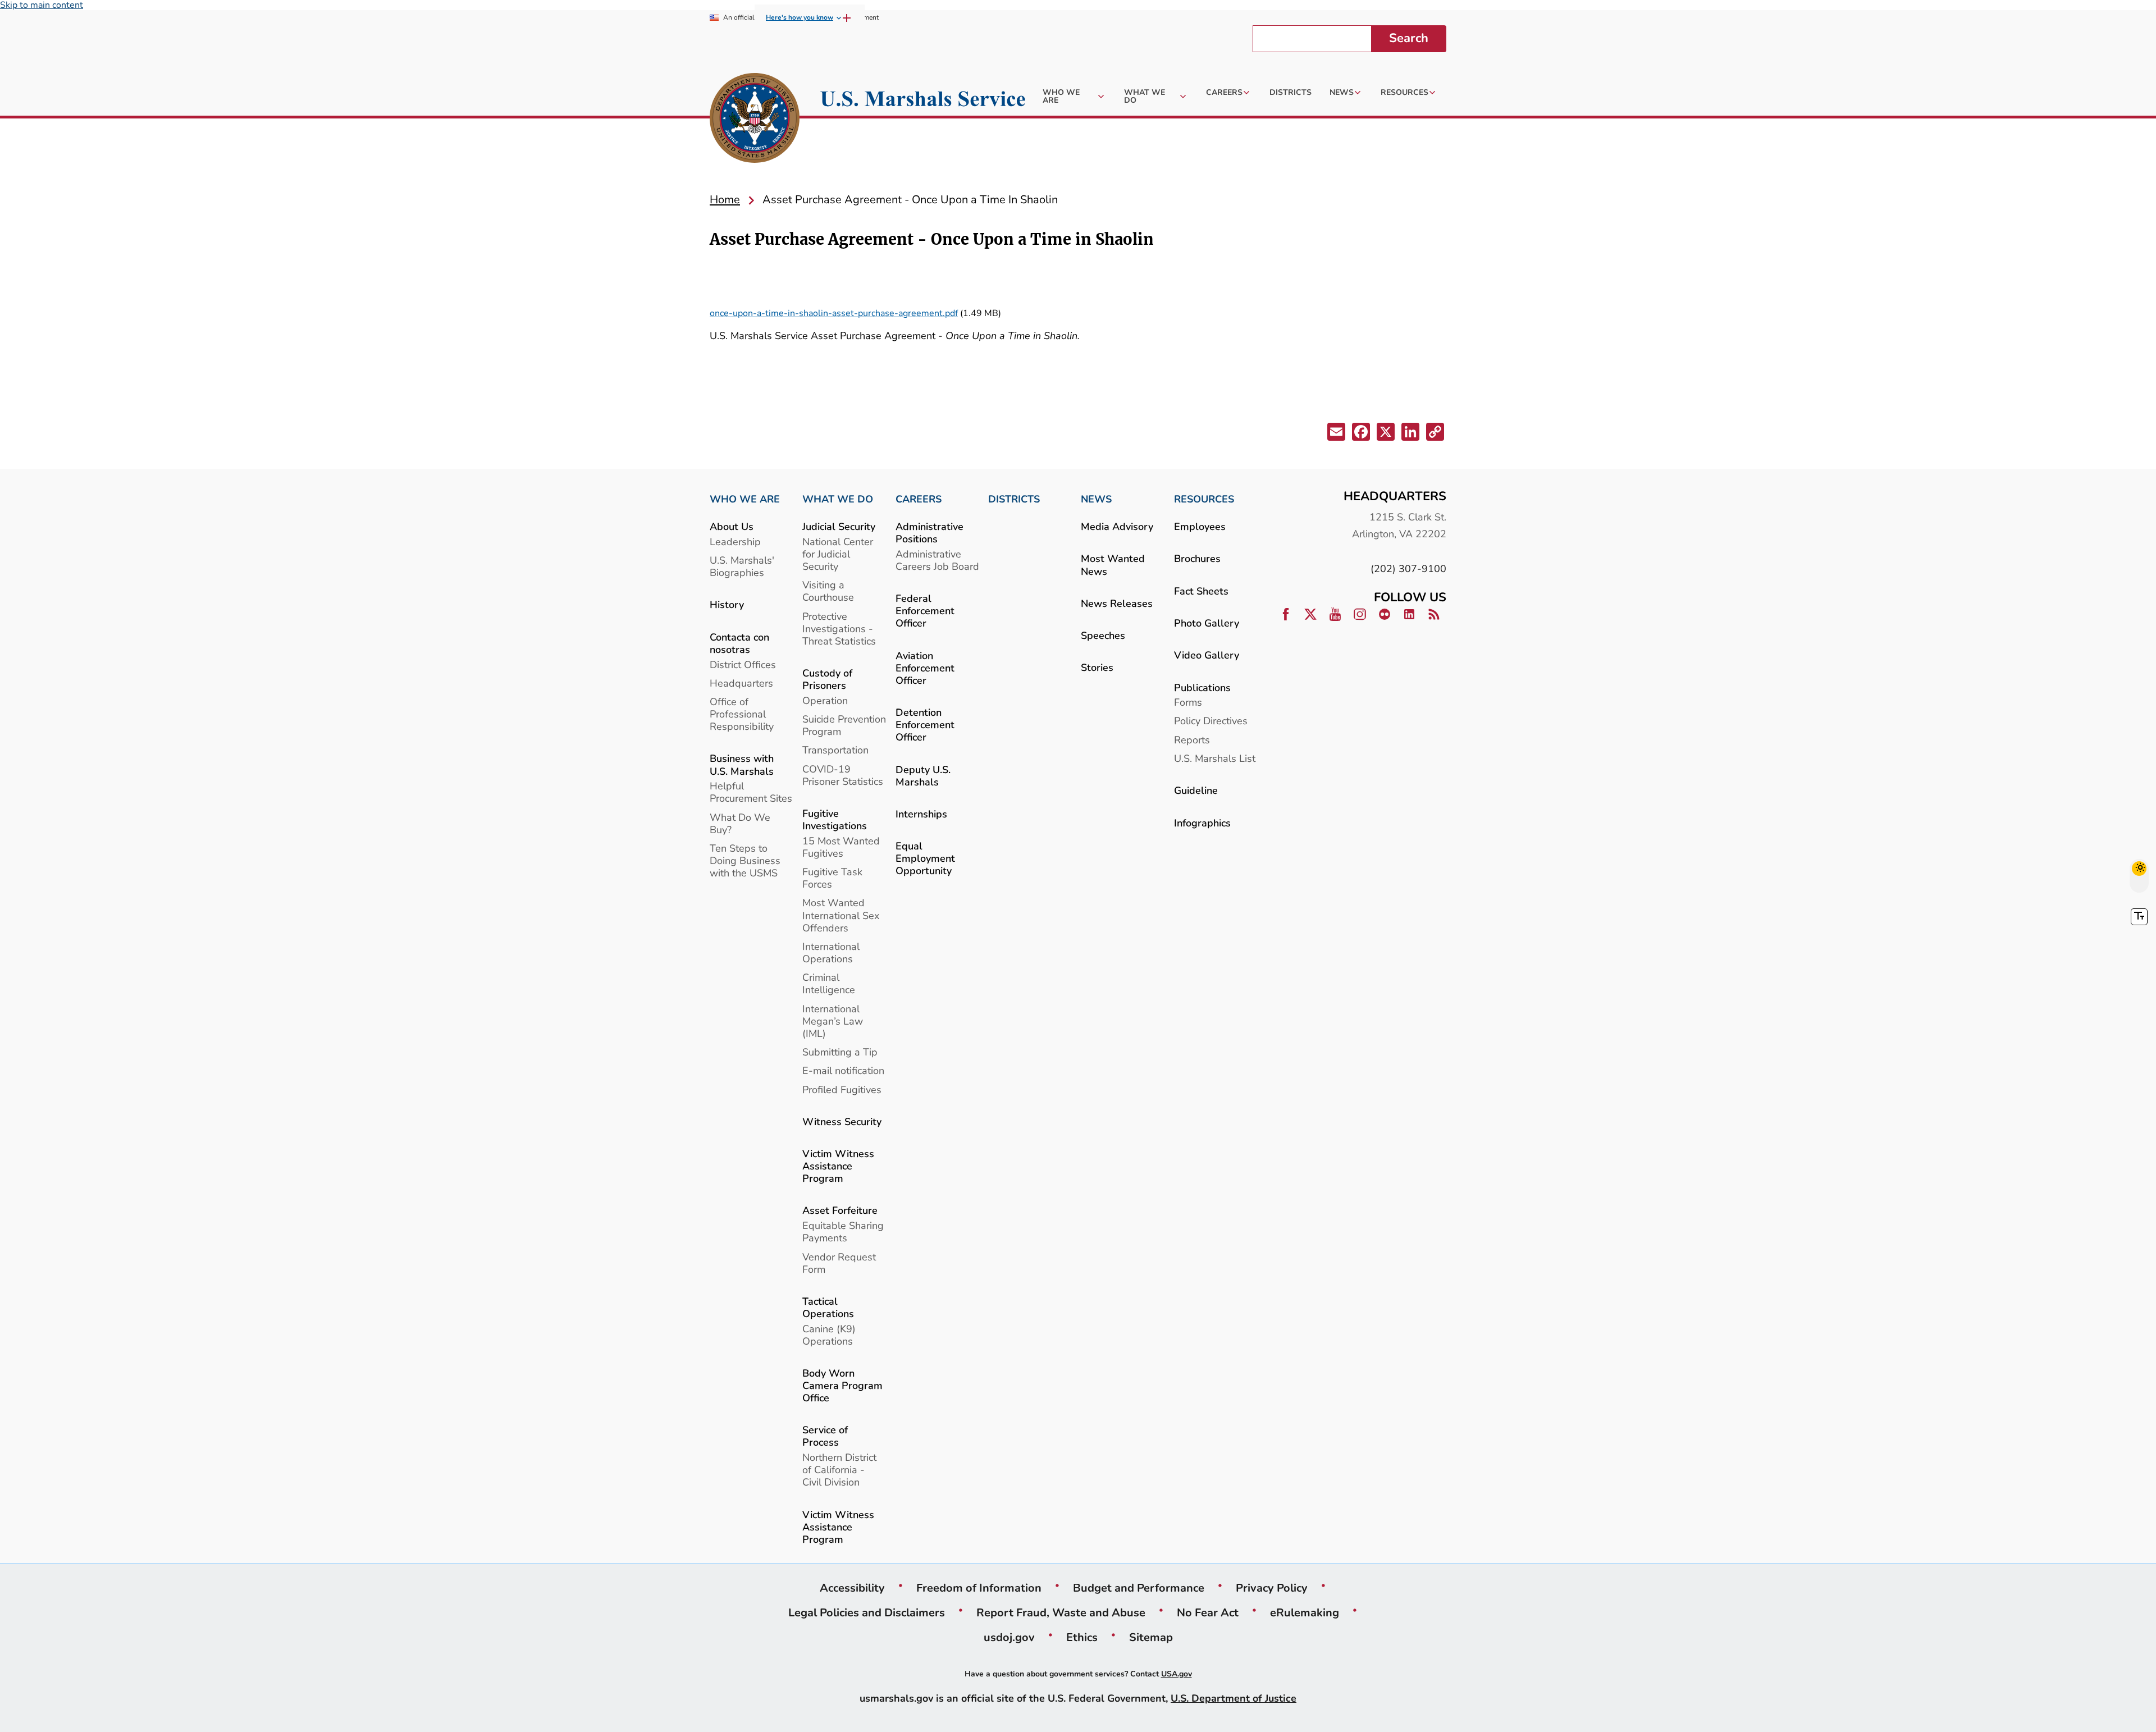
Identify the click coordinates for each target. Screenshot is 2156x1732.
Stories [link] (1097, 667)
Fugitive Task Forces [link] (832, 878)
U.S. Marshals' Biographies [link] (742, 566)
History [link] (727, 604)
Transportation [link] (835, 750)
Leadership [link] (735, 541)
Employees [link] (1200, 526)
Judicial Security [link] (839, 526)
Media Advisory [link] (1117, 526)
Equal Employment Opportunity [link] (925, 858)
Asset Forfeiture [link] (840, 1210)
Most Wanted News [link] (1113, 565)
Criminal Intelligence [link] (829, 983)
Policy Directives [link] (1211, 721)
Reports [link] (1192, 740)
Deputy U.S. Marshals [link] (923, 776)
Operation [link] (825, 700)
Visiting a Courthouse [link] (828, 591)
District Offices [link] (743, 664)
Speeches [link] (1103, 635)
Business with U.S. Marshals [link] (742, 764)
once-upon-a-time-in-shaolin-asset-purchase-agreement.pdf (834, 313)
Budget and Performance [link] (1139, 1588)
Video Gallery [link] (1207, 655)
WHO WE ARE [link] (745, 499)
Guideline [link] (1196, 790)
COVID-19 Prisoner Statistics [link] (843, 775)
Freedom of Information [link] (979, 1588)
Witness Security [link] (842, 1121)
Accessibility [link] (852, 1588)
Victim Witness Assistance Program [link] (838, 1166)
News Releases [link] (1117, 603)
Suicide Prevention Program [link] (844, 725)
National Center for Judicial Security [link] (838, 554)
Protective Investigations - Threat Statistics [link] (839, 629)
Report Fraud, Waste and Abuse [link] (1061, 1612)
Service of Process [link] (825, 1436)
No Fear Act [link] (1208, 1612)
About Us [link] (732, 526)
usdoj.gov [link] (1009, 1637)
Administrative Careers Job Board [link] (937, 560)
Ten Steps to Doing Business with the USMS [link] (745, 860)
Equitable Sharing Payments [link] (843, 1231)
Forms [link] (1188, 702)
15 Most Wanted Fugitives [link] (841, 847)
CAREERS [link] (919, 499)
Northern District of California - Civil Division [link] (839, 1470)
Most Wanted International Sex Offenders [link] (841, 915)
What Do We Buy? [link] (740, 823)
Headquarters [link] (741, 683)
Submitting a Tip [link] (840, 1052)
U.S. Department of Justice (1234, 1698)
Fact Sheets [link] (1201, 591)
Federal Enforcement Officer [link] (925, 611)
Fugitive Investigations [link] (835, 819)
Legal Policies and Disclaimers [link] (867, 1612)
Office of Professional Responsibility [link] (742, 714)
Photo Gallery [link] (1207, 623)
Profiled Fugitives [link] (842, 1089)
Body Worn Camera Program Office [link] (842, 1385)
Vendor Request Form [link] (839, 1263)
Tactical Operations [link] (828, 1307)
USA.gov (1177, 1674)
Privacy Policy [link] (1272, 1588)
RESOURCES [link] (1204, 499)
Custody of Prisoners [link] (827, 679)
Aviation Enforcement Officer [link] (925, 668)
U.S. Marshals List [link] (1215, 758)
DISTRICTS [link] (1014, 499)
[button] (1335, 434)
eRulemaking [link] (1305, 1612)
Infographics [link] (1202, 823)
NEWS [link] (1096, 499)
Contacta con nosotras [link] (739, 643)
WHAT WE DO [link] (838, 499)
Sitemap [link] (1151, 1637)
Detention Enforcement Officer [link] (925, 725)
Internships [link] (921, 814)
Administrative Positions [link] (929, 533)
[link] (755, 120)
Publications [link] (1202, 687)
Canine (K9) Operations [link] (829, 1335)
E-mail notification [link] (843, 1070)
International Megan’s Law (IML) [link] (833, 1021)
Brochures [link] (1197, 558)
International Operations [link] (831, 952)
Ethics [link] (1082, 1637)
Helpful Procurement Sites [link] (751, 792)
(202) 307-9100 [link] (1408, 568)
